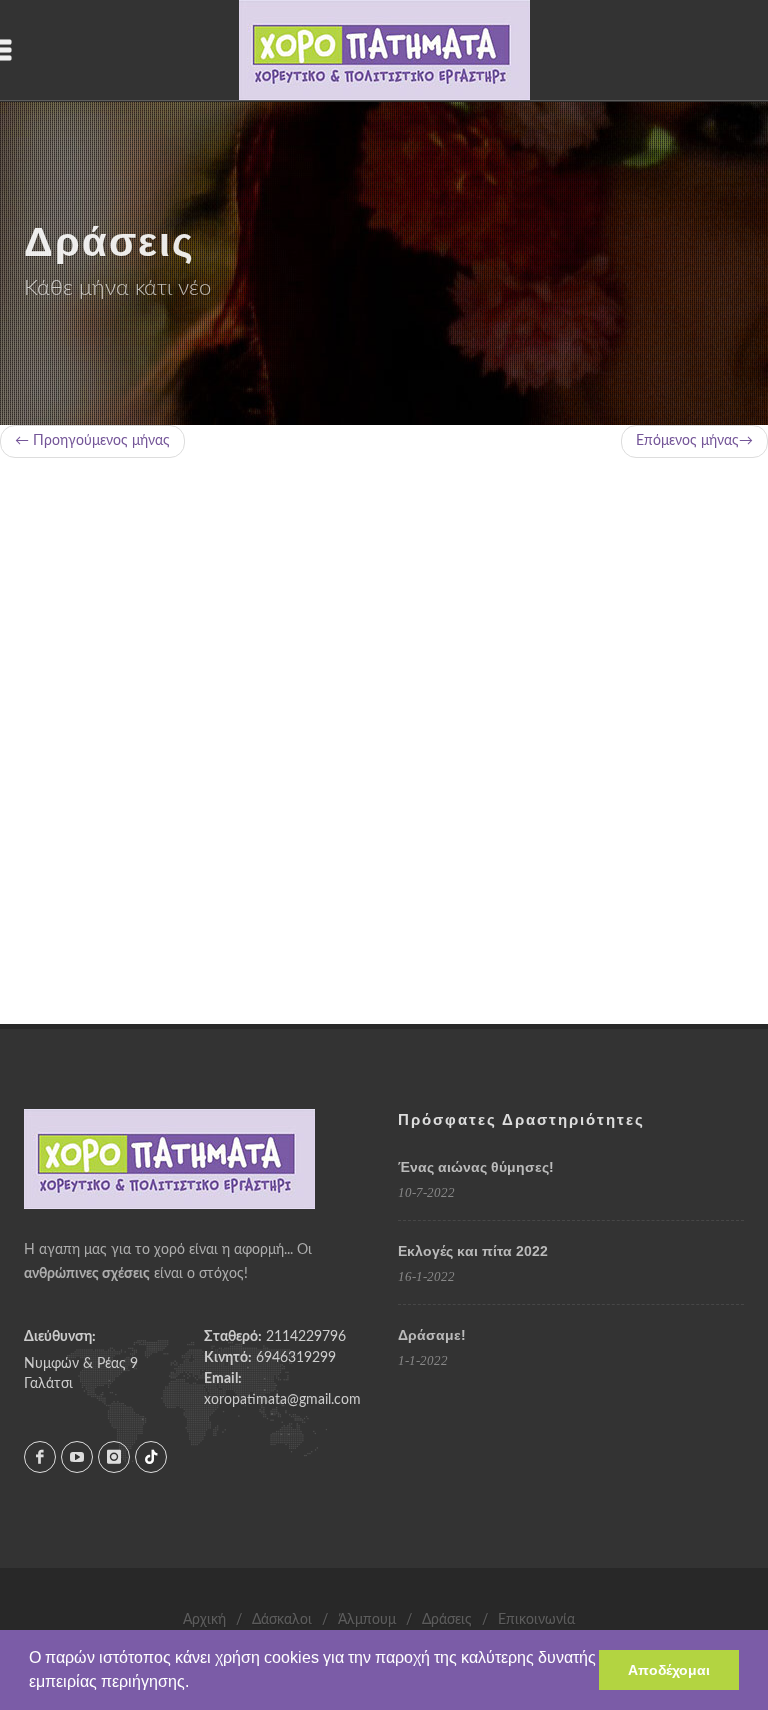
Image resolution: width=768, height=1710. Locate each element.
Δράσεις (447, 1620)
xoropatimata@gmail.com (282, 1400)
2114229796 (306, 1337)
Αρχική (204, 1620)
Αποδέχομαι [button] (669, 1670)
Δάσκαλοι (282, 1620)
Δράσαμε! (432, 1335)
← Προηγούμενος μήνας (92, 441)
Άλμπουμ (367, 1620)
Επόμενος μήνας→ (694, 441)
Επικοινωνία (536, 1620)
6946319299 (296, 1358)
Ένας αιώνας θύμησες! (476, 1167)
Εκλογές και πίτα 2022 (473, 1251)
